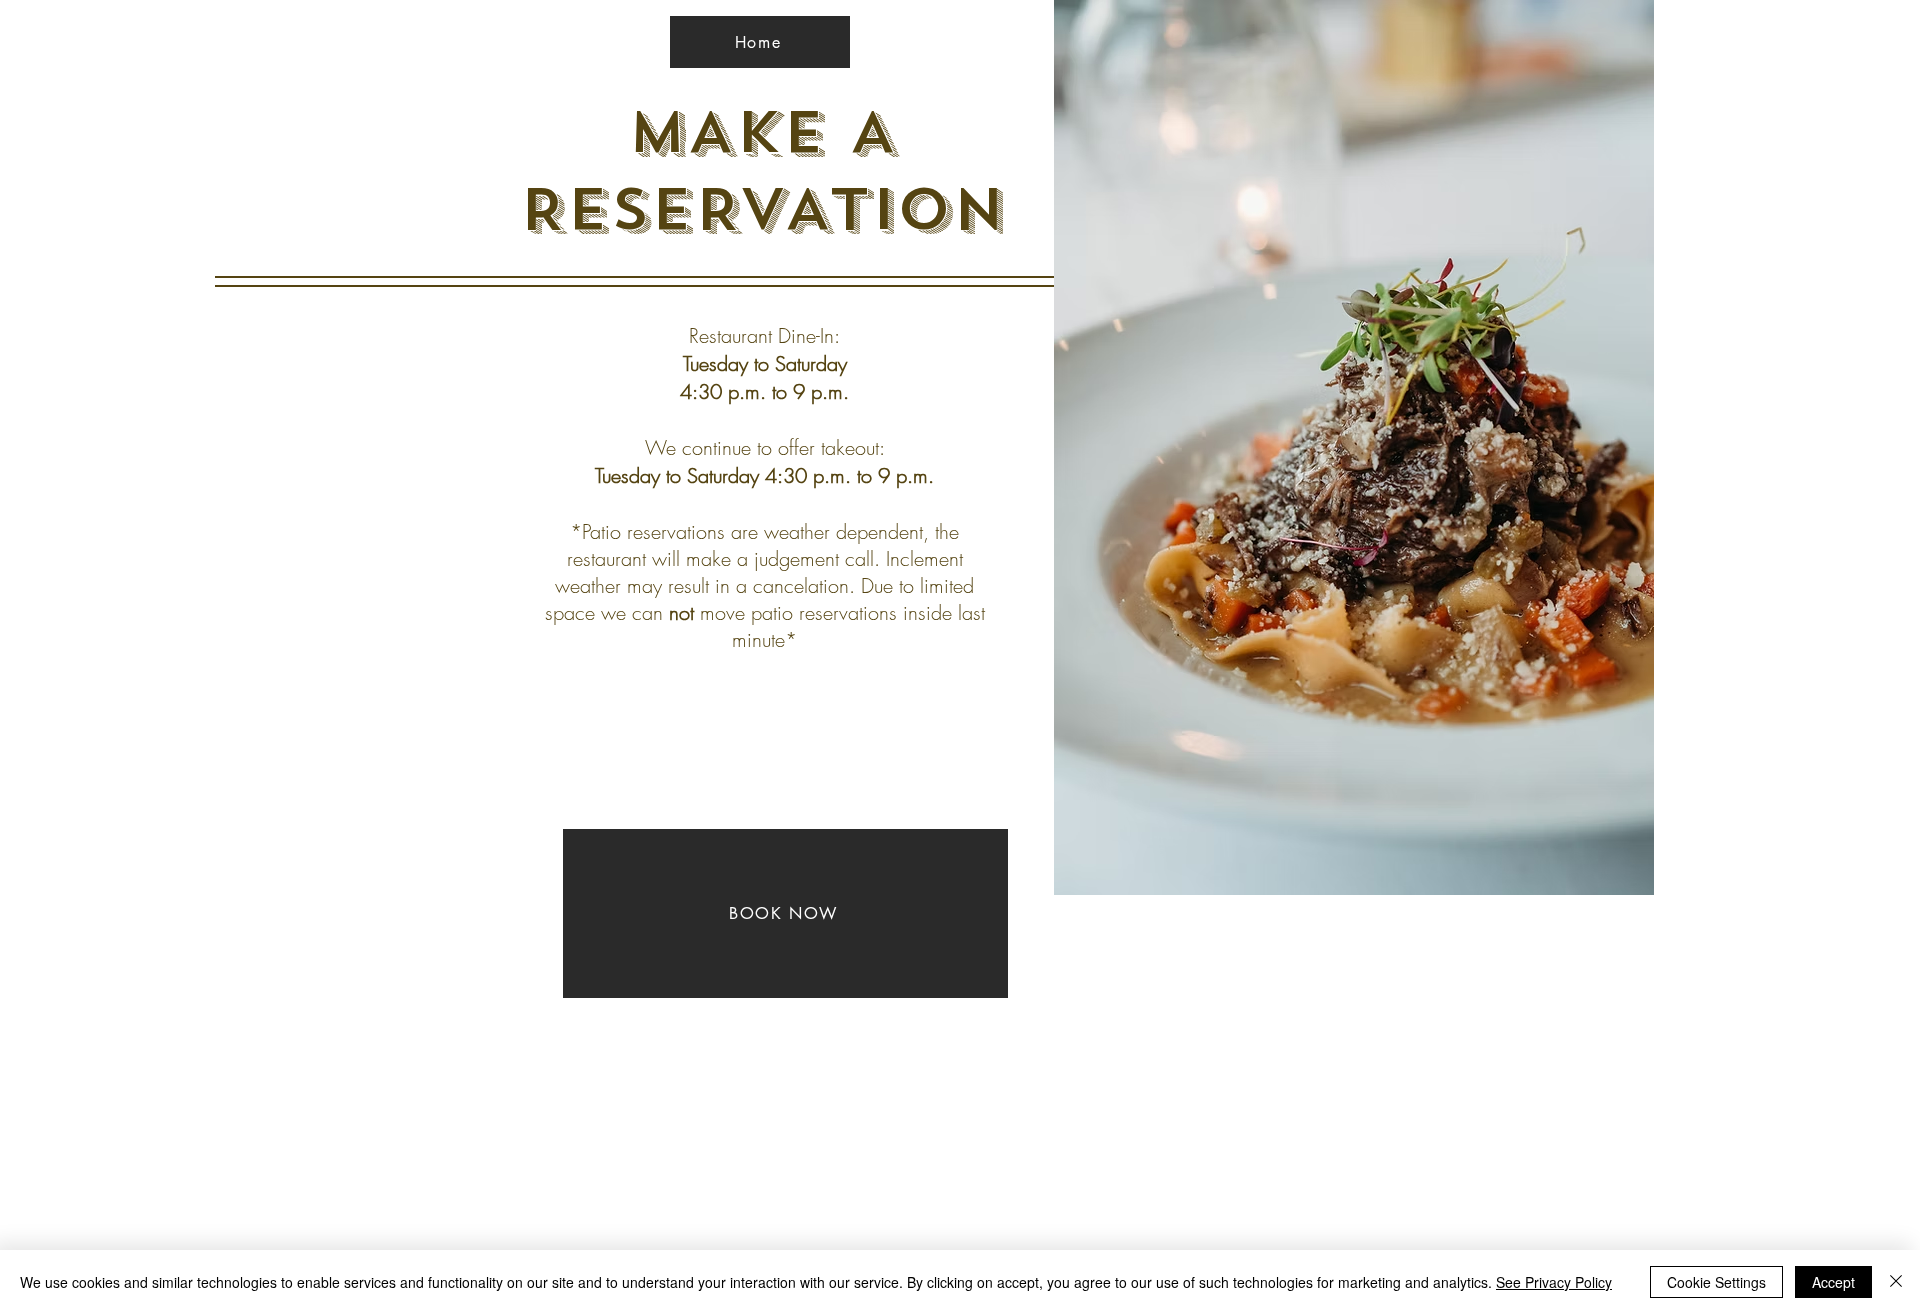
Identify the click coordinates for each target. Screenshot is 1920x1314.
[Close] (1896, 1282)
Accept (1833, 1282)
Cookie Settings (1716, 1282)
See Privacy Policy (1554, 1282)
